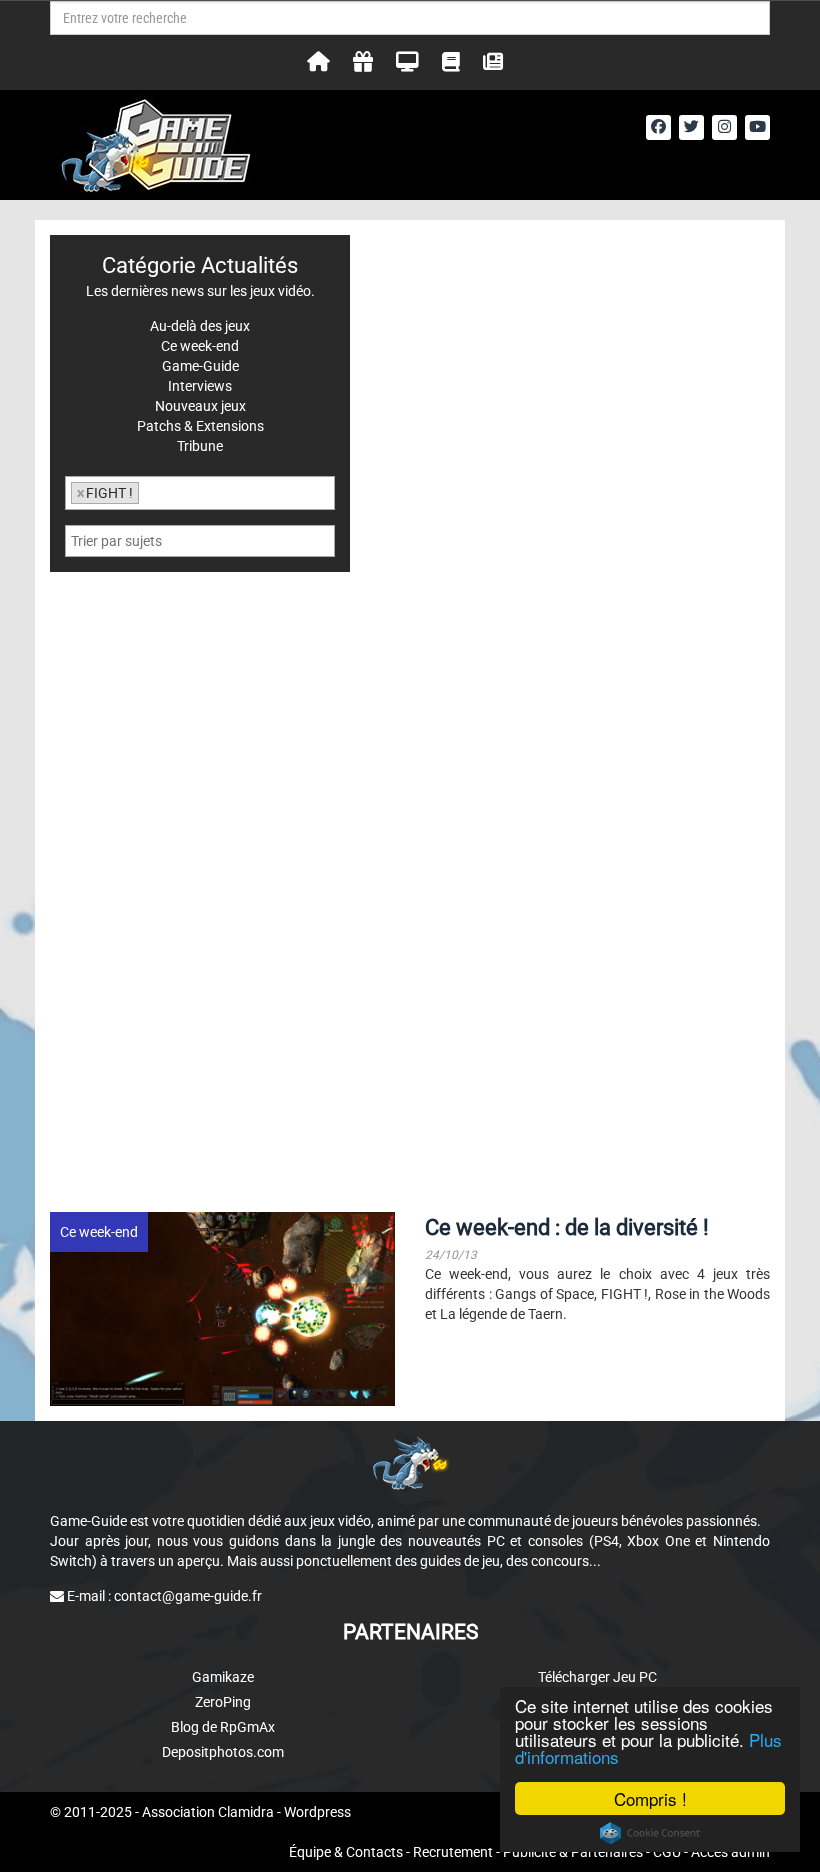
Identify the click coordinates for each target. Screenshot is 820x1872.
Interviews (200, 386)
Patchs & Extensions (200, 426)
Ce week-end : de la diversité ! (567, 1227)
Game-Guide (200, 366)
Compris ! (650, 1798)
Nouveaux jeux (200, 406)
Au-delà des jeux (200, 326)
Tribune (200, 446)
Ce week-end (99, 1232)
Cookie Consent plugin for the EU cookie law (650, 1833)
